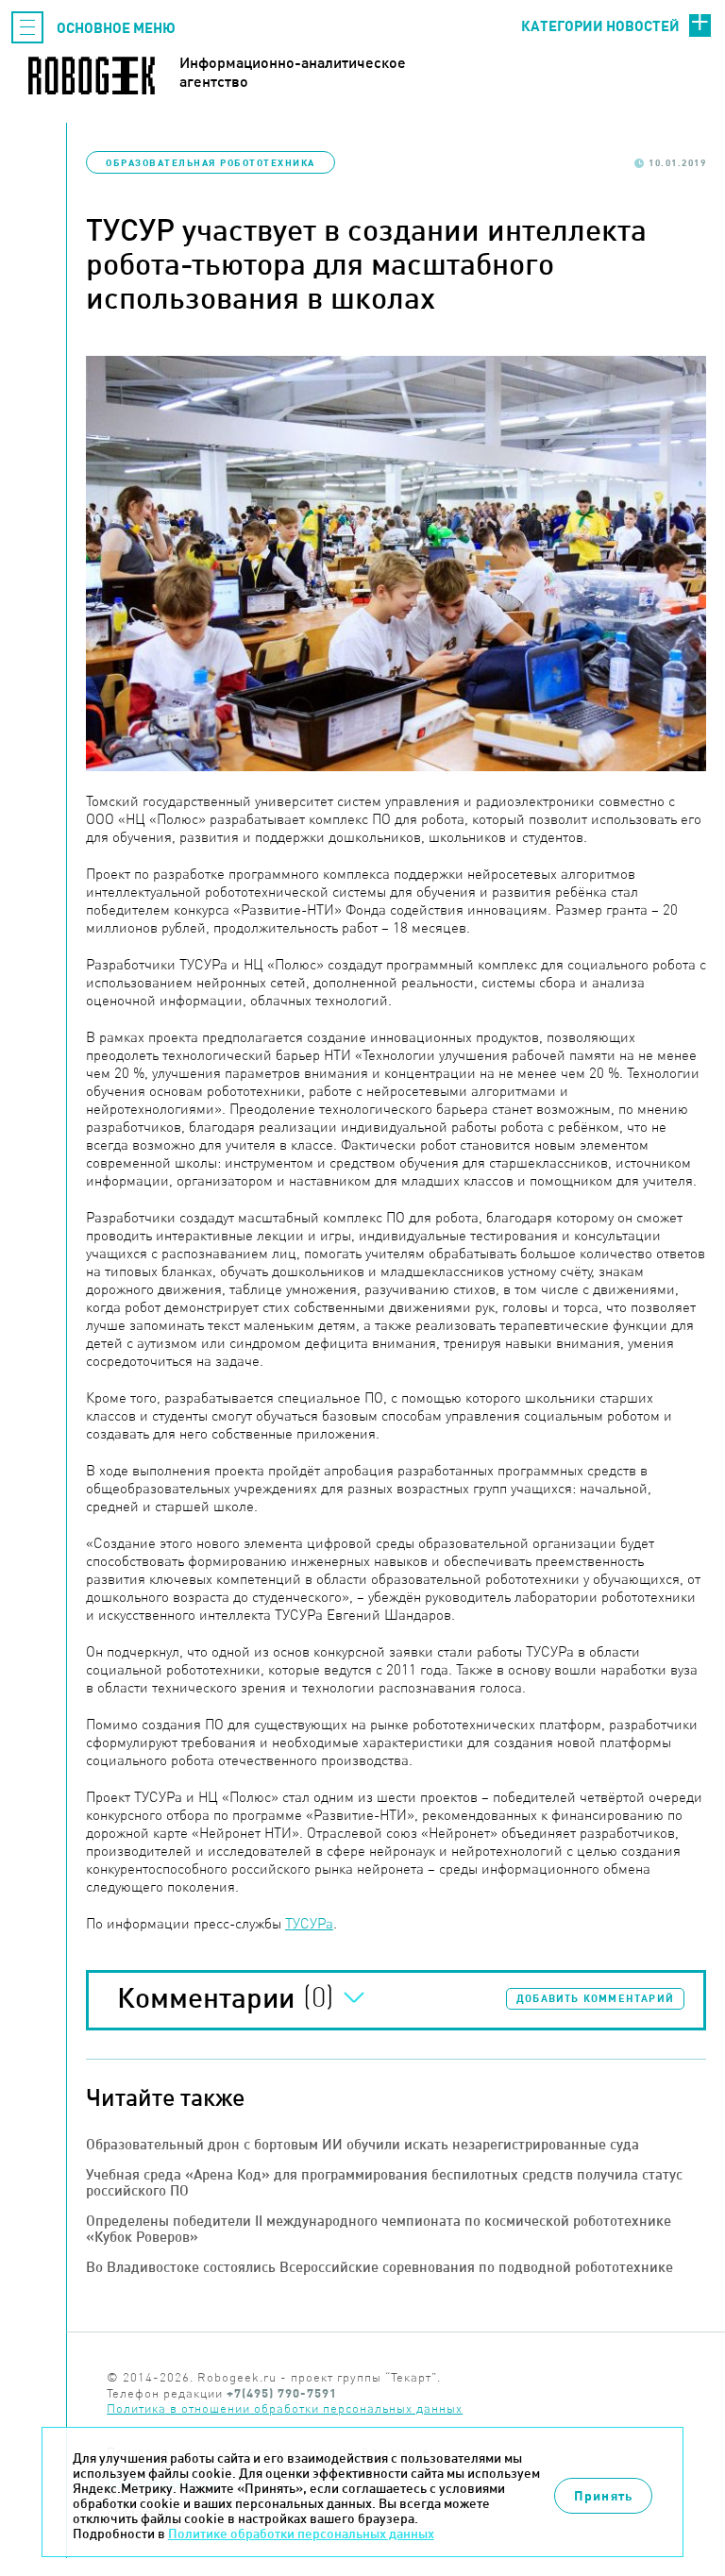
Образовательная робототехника (211, 162)
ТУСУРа (309, 1923)
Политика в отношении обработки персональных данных (285, 2408)
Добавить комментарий (595, 1998)
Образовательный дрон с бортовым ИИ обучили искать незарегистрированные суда (362, 2144)
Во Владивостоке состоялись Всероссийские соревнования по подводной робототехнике (379, 2267)
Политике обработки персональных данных (301, 2534)
